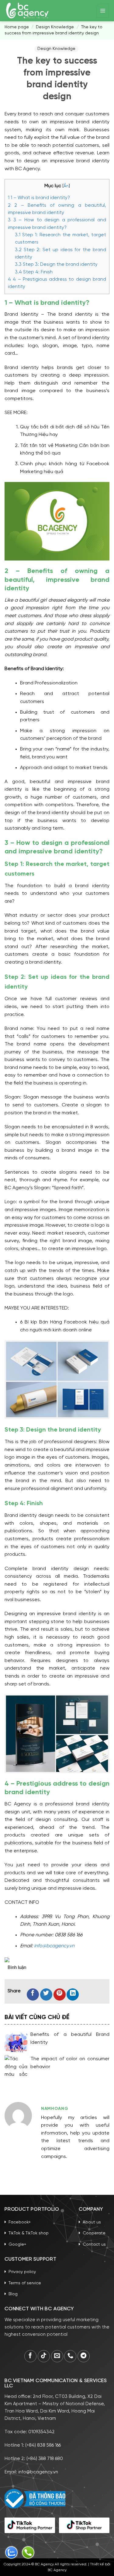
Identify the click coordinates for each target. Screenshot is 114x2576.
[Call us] (70, 2356)
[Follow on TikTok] (44, 2356)
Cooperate (94, 2233)
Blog (13, 2294)
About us (92, 2222)
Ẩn (66, 186)
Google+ (17, 2245)
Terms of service (25, 2283)
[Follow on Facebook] (30, 2356)
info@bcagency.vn (54, 1946)
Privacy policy (22, 2272)
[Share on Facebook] (33, 1994)
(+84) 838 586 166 (43, 2445)
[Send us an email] (57, 2356)
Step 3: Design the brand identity (56, 265)
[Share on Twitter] (46, 1994)
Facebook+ (20, 2222)
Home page (17, 27)
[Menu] (103, 11)
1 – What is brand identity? (39, 198)
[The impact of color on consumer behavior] (16, 2066)
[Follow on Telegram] (84, 2356)
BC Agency (57, 2570)
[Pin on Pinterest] (60, 1994)
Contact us (94, 2245)
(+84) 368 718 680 (45, 2459)
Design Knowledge (55, 27)
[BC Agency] (27, 11)
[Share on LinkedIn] (73, 1994)
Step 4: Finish (34, 272)
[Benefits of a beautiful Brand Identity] (16, 2042)
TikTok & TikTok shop (29, 2233)
